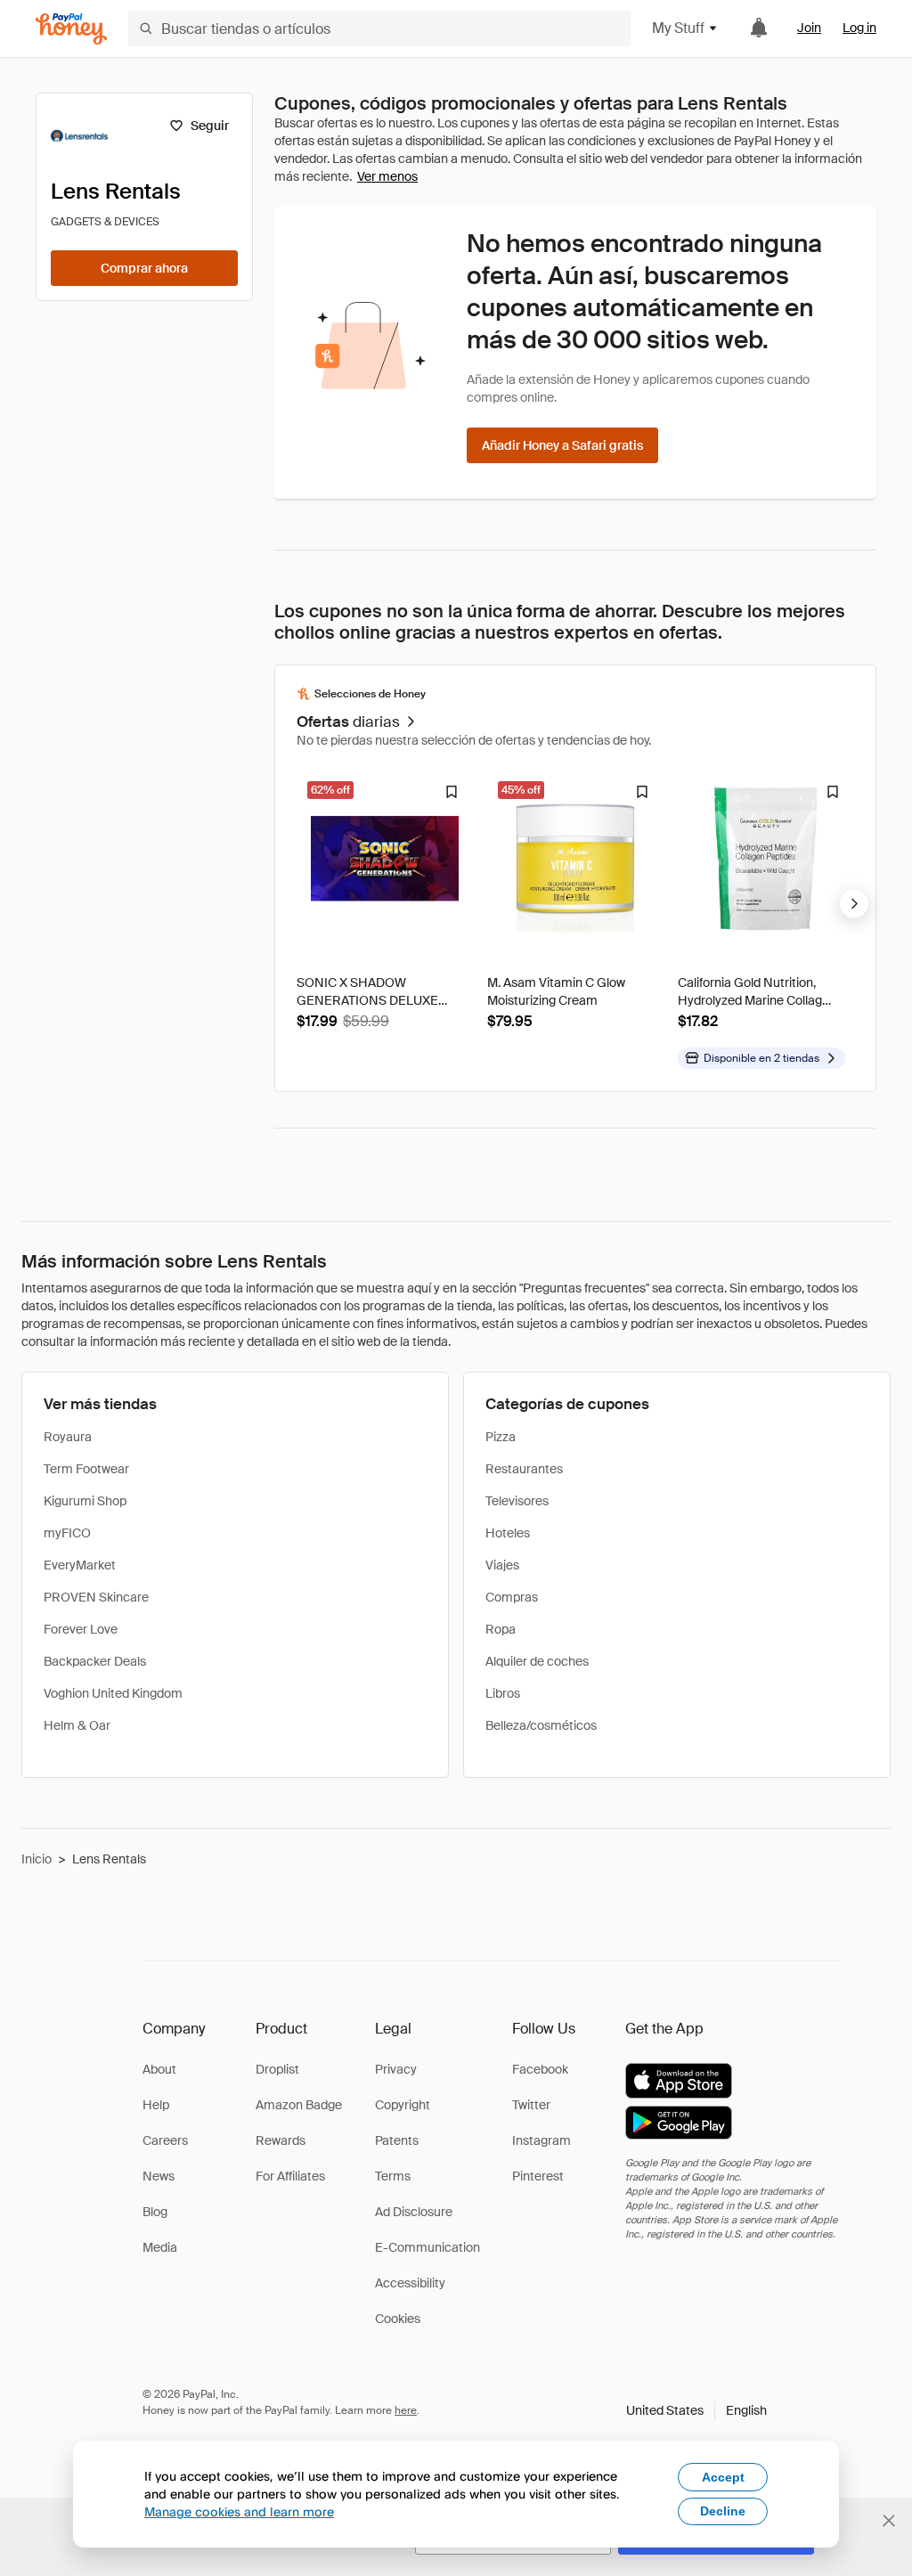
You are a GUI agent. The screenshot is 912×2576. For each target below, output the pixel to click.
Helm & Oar (77, 1725)
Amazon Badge (299, 2105)
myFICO (67, 1533)
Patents (397, 2140)
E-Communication (427, 2247)
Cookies (398, 2319)
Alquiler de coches (537, 1661)
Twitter (531, 2105)
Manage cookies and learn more (239, 2511)
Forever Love (81, 1629)
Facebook (540, 2069)
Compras (512, 1597)
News (159, 2176)
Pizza (501, 1437)
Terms (393, 2176)
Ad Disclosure (414, 2212)
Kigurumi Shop (85, 1501)
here (406, 2410)
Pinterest (538, 2176)
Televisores (517, 1501)
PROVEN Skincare (96, 1597)
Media (160, 2247)
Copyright (403, 2105)
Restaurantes (524, 1469)
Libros (503, 1693)
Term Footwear (86, 1469)
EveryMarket (80, 1565)
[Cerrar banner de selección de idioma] (889, 2521)
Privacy (396, 2069)
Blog (155, 2212)
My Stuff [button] (678, 28)
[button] (696, 2410)
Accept (723, 2477)
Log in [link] (859, 28)
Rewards (281, 2140)
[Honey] (71, 29)
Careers (165, 2140)
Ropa (501, 1629)
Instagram (541, 2140)
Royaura (68, 1437)
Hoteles (508, 1533)
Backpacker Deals (95, 1661)
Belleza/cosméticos (541, 1725)
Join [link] (809, 28)
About (159, 2069)
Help (156, 2105)
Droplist (277, 2069)
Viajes (502, 1565)
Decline (723, 2511)
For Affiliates (290, 2176)
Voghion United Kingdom (113, 1693)
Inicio (37, 1859)
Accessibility (410, 2283)
